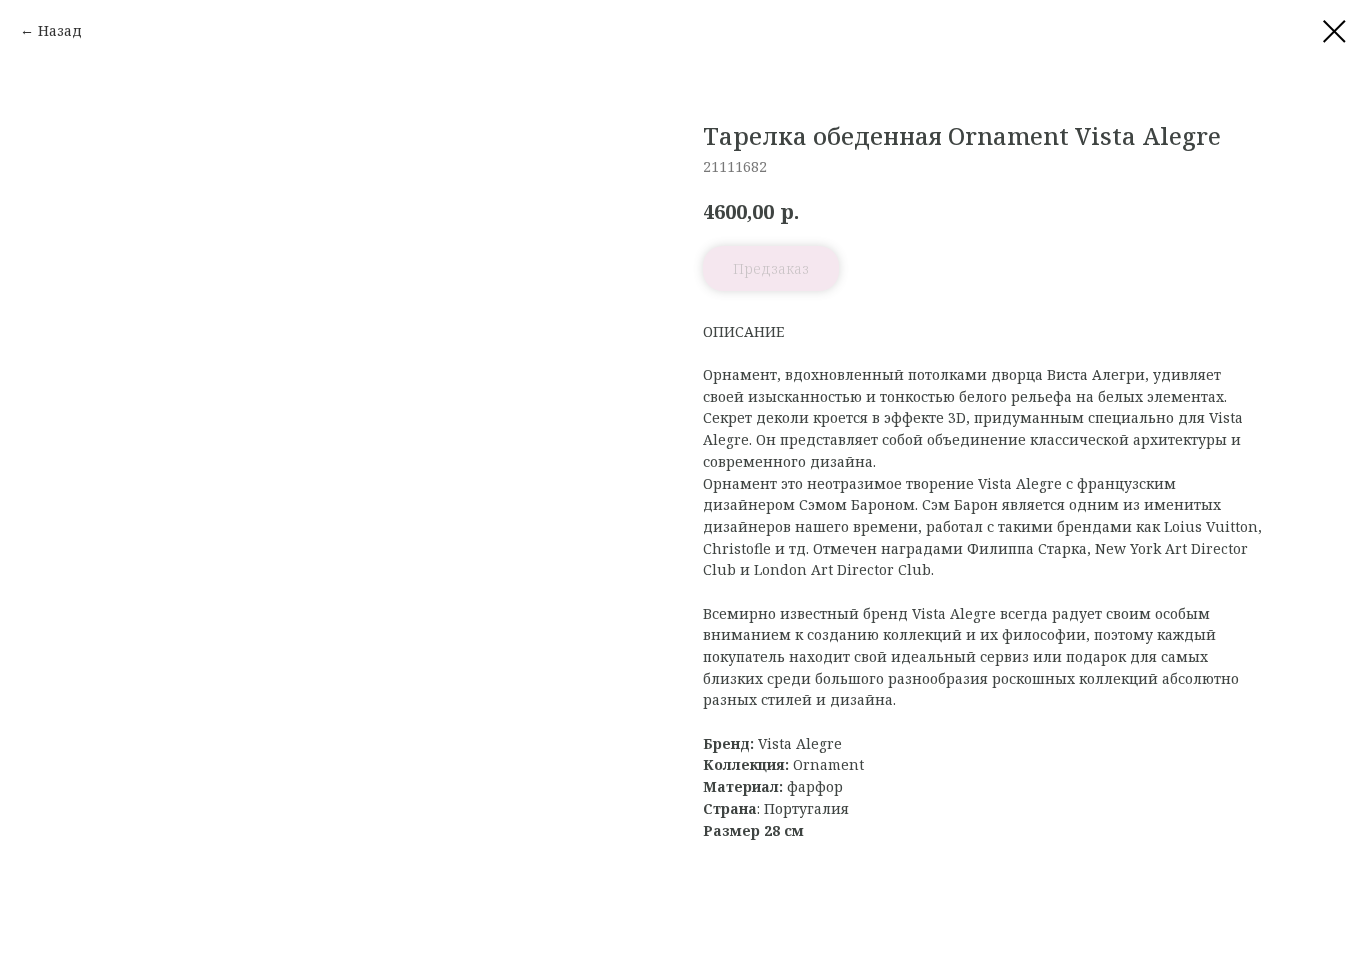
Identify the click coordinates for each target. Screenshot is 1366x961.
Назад (60, 30)
